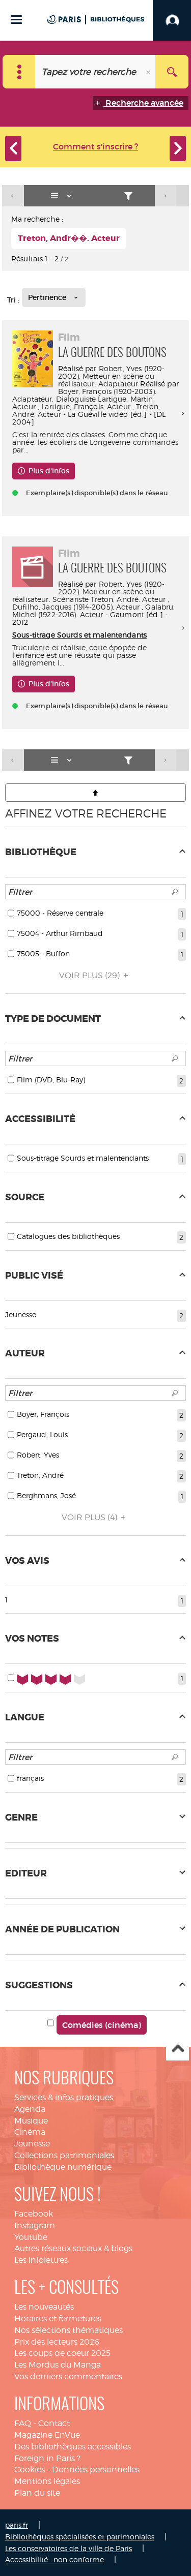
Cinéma (30, 2132)
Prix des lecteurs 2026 (57, 2342)
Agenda (30, 2109)
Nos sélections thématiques (69, 2330)
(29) (90, 975)
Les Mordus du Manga (58, 2365)
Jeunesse (32, 2144)
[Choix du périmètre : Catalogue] (19, 72)
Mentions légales (47, 2481)
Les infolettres (41, 2260)
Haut (178, 2050)
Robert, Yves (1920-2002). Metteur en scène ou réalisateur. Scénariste (88, 592)
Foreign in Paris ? (47, 2458)
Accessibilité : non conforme (54, 2559)
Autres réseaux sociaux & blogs (73, 2248)
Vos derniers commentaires (68, 2376)
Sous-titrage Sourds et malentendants (79, 635)
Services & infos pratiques (64, 2097)
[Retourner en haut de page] (95, 793)
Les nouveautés (44, 2307)
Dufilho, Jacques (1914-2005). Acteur (76, 607)
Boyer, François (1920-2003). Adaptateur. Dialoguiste (84, 395)
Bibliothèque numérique (63, 2167)
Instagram (35, 2225)
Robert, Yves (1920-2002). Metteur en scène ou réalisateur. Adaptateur (111, 376)
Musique (31, 2121)
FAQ (23, 2423)
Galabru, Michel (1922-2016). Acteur (94, 611)
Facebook (34, 2214)
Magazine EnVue (47, 2435)
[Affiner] (129, 196)
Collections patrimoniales (64, 2155)
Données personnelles (96, 2469)
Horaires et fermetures (58, 2319)
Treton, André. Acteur (128, 599)
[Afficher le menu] (16, 20)
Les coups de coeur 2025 (62, 2353)
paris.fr (17, 2525)
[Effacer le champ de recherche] (149, 72)
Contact (54, 2423)
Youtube (31, 2237)
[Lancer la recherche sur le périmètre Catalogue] (172, 72)
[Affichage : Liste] (63, 196)
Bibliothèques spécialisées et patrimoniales (80, 2537)
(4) (90, 1517)
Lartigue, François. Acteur (86, 406)
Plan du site (37, 2493)
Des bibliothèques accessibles (73, 2447)
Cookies (30, 2469)
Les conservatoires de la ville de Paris (69, 2548)
